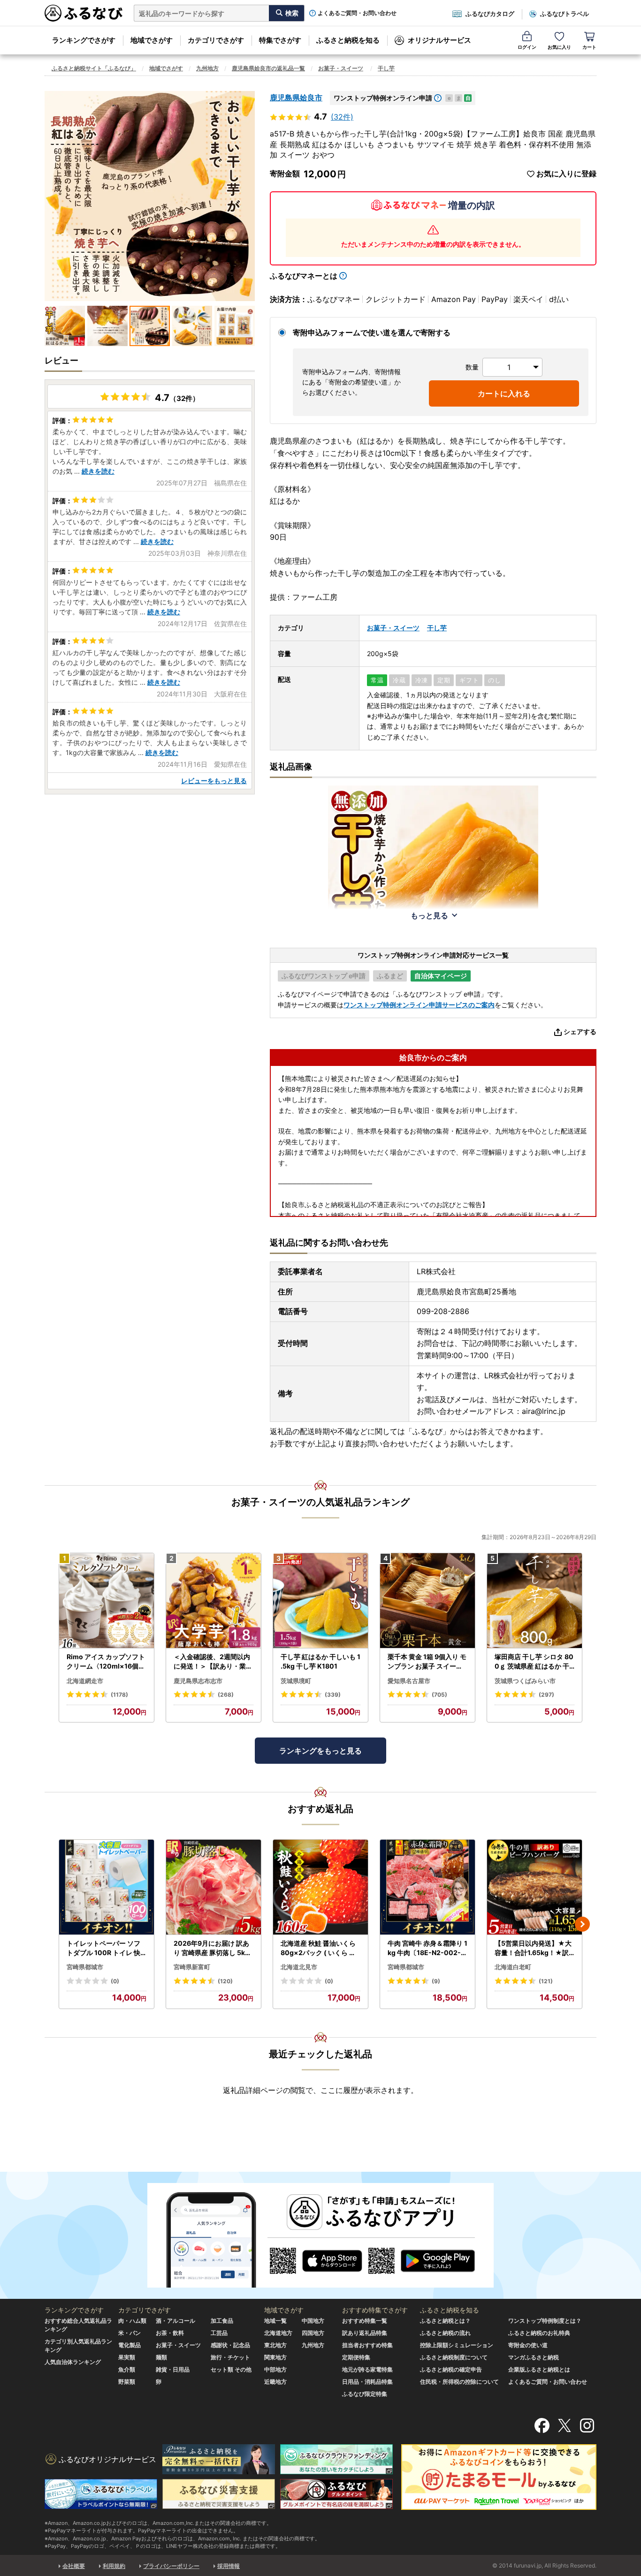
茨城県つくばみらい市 (525, 1681)
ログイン (527, 47)
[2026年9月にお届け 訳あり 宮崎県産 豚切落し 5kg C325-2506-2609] (214, 1887)
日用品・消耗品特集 (367, 2382)
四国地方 (313, 2333)
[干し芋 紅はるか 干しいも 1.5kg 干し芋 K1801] (320, 1601)
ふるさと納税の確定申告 (451, 2369)
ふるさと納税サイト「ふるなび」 (94, 68)
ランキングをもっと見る (320, 1751)
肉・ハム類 (132, 2321)
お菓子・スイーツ (341, 68)
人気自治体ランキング (73, 2362)
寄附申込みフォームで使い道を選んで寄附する (372, 332)
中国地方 (313, 2321)
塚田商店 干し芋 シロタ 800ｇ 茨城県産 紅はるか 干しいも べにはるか (534, 1662)
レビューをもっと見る (214, 781)
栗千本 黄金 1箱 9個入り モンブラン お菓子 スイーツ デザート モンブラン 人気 (427, 1662)
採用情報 (229, 2566)
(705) (439, 1695)
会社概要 (74, 2566)
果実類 (127, 2357)
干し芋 (386, 68)
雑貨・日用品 (173, 2369)
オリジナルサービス (439, 40)
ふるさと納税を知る (348, 40)
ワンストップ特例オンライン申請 (383, 98)
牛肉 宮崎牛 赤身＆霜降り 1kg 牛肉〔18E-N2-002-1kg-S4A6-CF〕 (427, 1948)
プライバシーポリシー (171, 2566)
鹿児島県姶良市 (296, 98)
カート (589, 47)
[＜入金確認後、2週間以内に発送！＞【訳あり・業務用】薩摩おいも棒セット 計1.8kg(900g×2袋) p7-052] (214, 1601)
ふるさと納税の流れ (445, 2333)
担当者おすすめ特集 (367, 2345)
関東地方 (275, 2357)
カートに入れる (504, 393)
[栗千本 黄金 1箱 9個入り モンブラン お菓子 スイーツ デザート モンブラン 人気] (427, 1601)
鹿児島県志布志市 (198, 1681)
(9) (436, 1981)
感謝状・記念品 (230, 2345)
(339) (333, 1695)
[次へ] (582, 1924)
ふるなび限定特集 (365, 2394)
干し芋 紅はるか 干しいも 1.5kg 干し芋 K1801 (320, 1661)
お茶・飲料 (170, 2333)
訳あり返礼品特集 (365, 2333)
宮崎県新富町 (192, 1967)
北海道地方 (278, 2333)
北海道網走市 (85, 1681)
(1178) (119, 1695)
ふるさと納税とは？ (445, 2321)
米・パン (130, 2333)
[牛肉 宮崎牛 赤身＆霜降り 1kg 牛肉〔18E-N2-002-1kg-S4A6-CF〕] (427, 1887)
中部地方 (275, 2369)
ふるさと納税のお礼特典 (539, 2333)
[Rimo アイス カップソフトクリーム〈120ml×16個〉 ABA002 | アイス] (107, 1601)
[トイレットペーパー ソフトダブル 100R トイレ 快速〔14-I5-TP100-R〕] (107, 1887)
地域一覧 (275, 2321)
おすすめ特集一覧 (365, 2321)
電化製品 (130, 2345)
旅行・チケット (230, 2357)
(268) (226, 1695)
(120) (225, 1981)
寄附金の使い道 (528, 2345)
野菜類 (127, 2382)
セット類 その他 (231, 2369)
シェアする (580, 1031)
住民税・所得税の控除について (459, 2382)
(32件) (342, 117)
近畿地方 (275, 2382)
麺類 (161, 2357)
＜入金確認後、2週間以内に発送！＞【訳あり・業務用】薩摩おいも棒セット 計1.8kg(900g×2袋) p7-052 (214, 1662)
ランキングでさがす (84, 40)
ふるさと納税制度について (454, 2357)
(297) (546, 1695)
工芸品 (219, 2333)
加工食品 (222, 2321)
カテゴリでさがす (216, 40)
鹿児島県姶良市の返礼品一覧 (268, 68)
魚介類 (127, 2369)
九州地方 (207, 68)
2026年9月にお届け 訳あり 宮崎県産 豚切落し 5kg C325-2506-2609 (211, 1948)
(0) (115, 1981)
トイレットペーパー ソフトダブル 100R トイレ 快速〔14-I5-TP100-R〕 (103, 1948)
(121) (546, 1981)
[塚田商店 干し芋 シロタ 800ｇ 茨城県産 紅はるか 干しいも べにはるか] (534, 1601)
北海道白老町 (513, 1967)
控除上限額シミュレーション (457, 2345)
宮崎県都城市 (85, 1967)
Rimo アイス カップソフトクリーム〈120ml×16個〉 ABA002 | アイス (106, 1662)
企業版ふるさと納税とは (539, 2369)
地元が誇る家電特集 (367, 2369)
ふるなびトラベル (565, 14)
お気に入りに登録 (566, 174)
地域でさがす (152, 40)
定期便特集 (356, 2357)
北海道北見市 (299, 1967)
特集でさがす (280, 40)
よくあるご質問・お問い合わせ (357, 13)
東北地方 (275, 2345)
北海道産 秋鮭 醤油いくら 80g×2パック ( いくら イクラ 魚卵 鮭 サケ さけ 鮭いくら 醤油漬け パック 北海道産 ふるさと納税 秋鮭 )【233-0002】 (320, 1948)
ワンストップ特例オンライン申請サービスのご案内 (419, 1005)
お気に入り (559, 47)
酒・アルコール (176, 2321)
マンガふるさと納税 (534, 2357)
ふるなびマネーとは (304, 276)
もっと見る (429, 915)
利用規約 (114, 2566)
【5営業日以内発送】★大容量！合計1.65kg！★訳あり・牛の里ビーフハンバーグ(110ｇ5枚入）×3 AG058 (534, 1948)
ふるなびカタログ (490, 14)
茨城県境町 (296, 1681)
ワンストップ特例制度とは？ (545, 2321)
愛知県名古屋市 (409, 1681)
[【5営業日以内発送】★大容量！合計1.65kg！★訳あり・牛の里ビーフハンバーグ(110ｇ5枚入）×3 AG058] (534, 1887)
